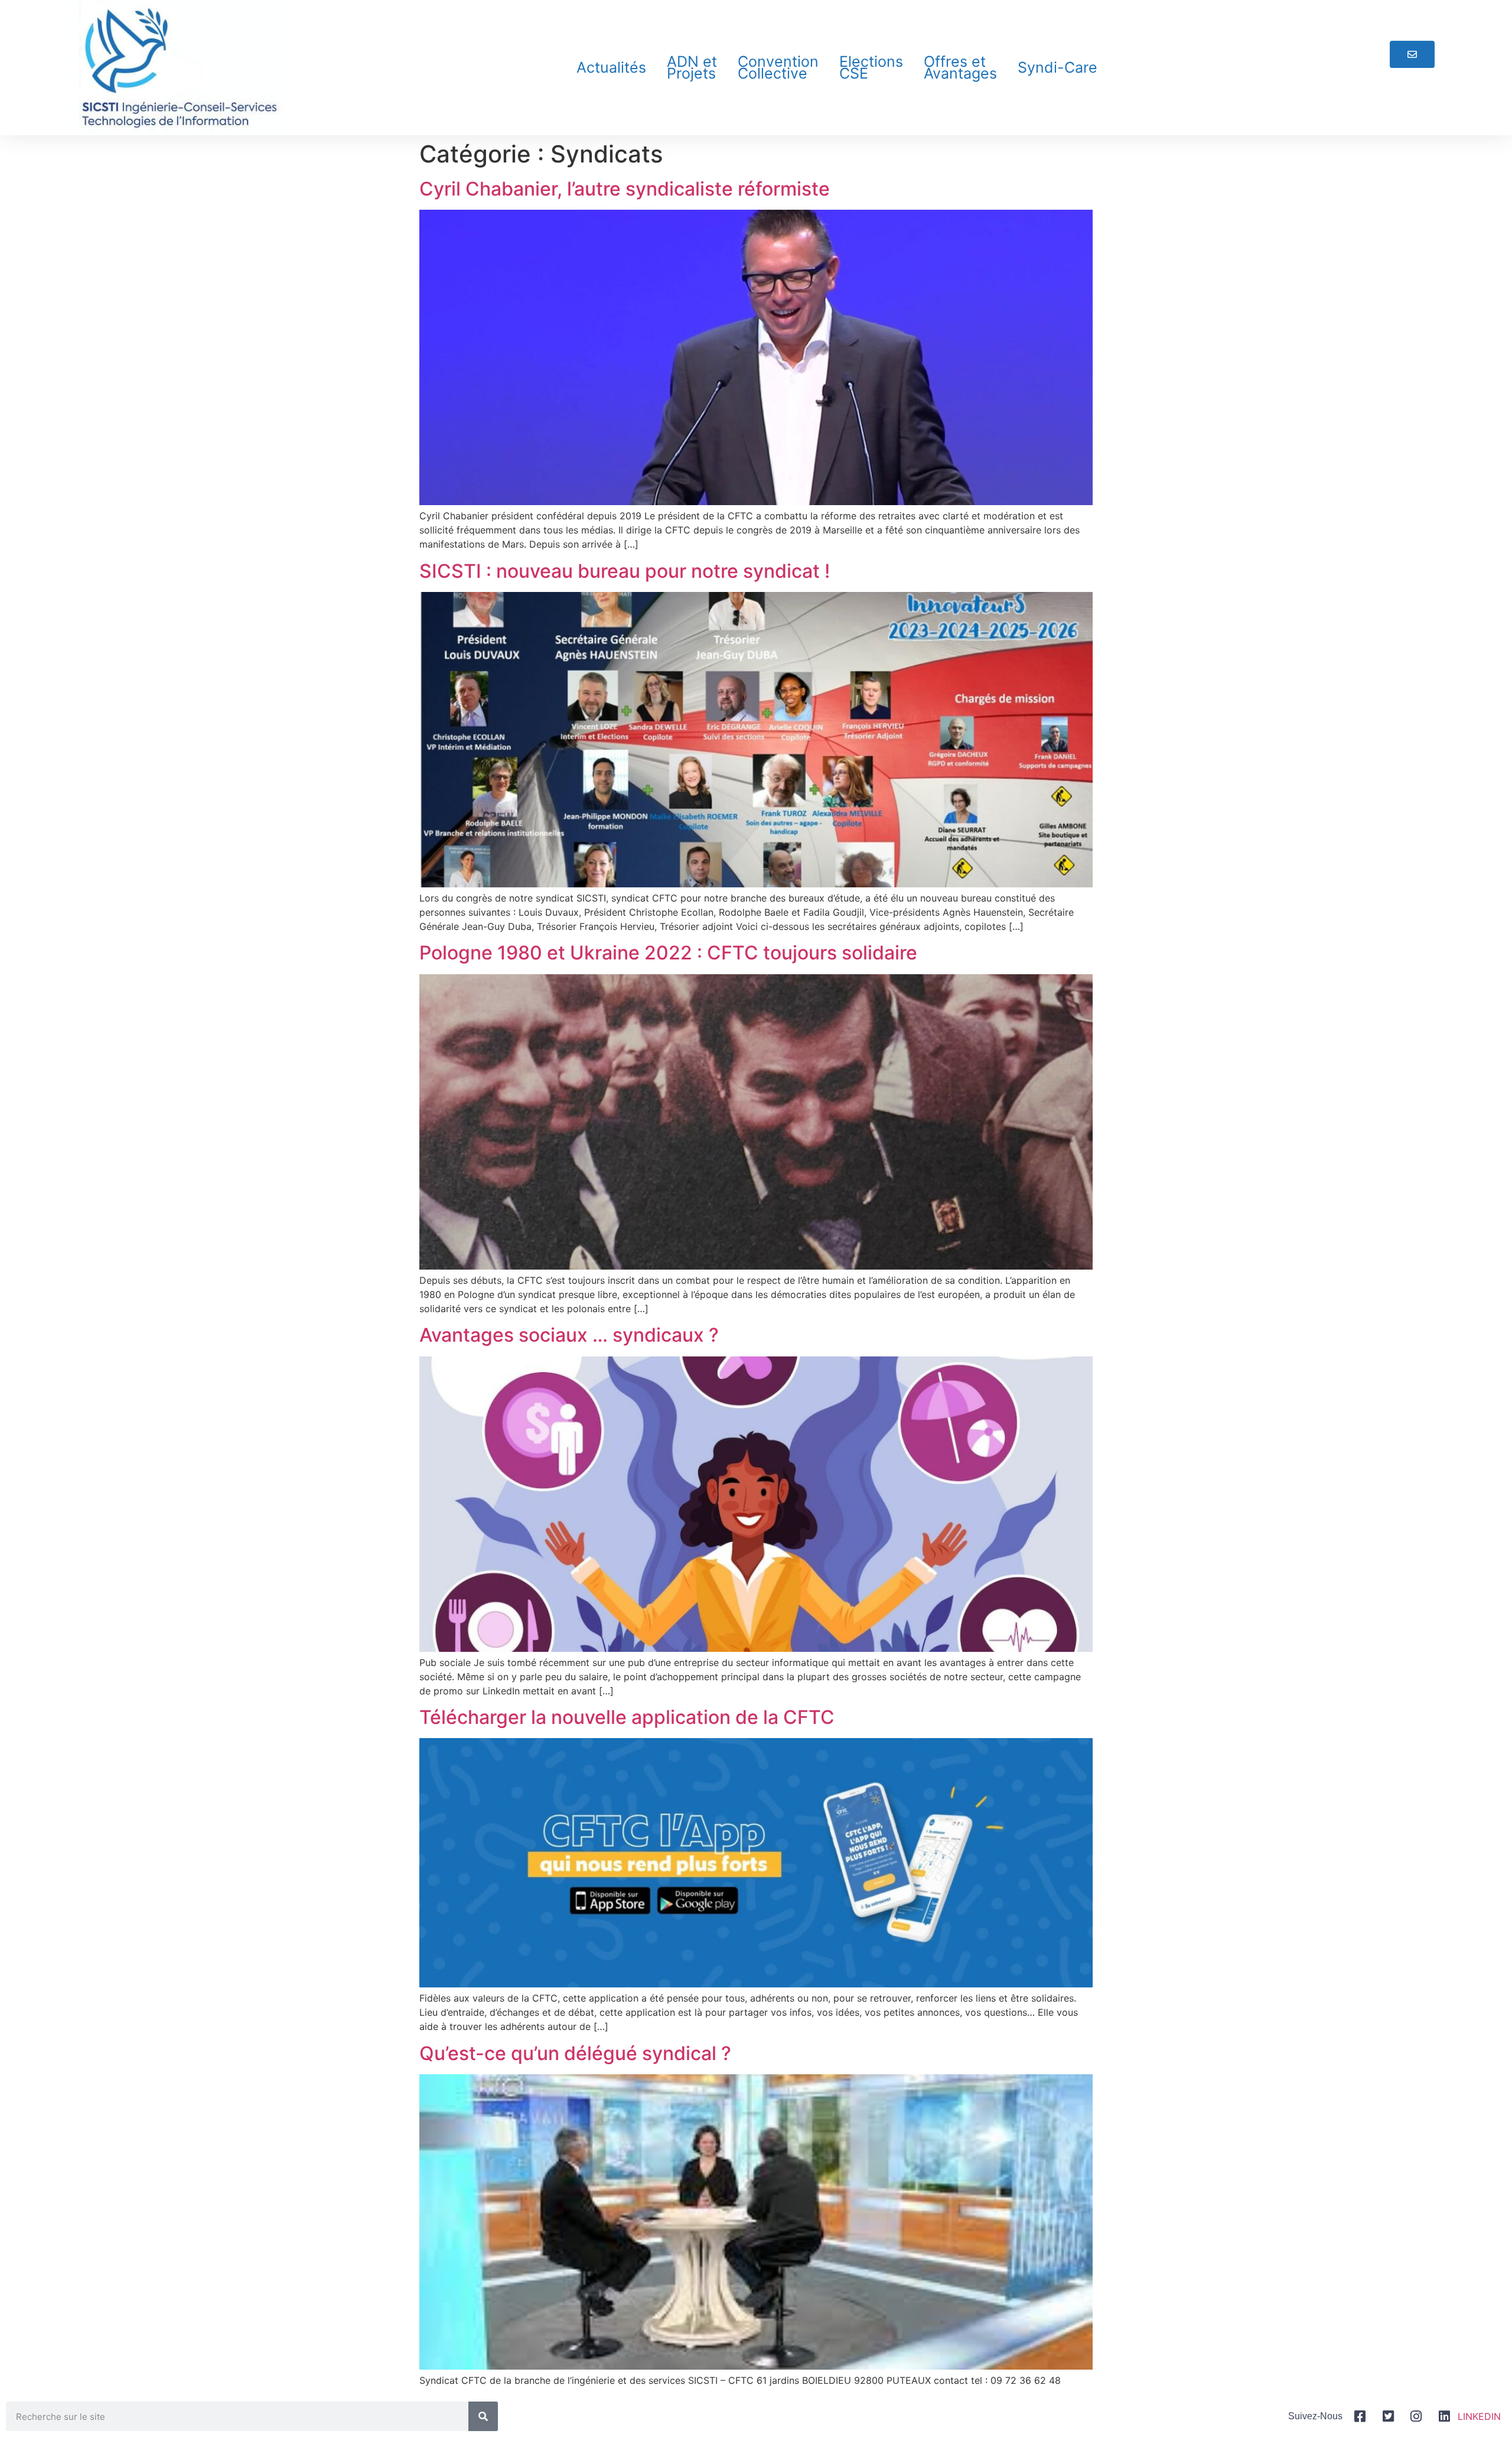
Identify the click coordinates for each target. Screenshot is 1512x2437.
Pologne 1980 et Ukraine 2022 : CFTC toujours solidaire (668, 953)
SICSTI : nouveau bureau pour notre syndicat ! (625, 571)
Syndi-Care (1058, 67)
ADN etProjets (692, 67)
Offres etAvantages (960, 67)
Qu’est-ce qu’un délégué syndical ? (575, 2053)
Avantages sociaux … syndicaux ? (569, 1335)
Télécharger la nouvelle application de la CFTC (627, 1717)
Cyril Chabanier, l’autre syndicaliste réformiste (625, 189)
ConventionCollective (778, 67)
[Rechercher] (483, 2416)
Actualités (611, 67)
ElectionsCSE (871, 67)
